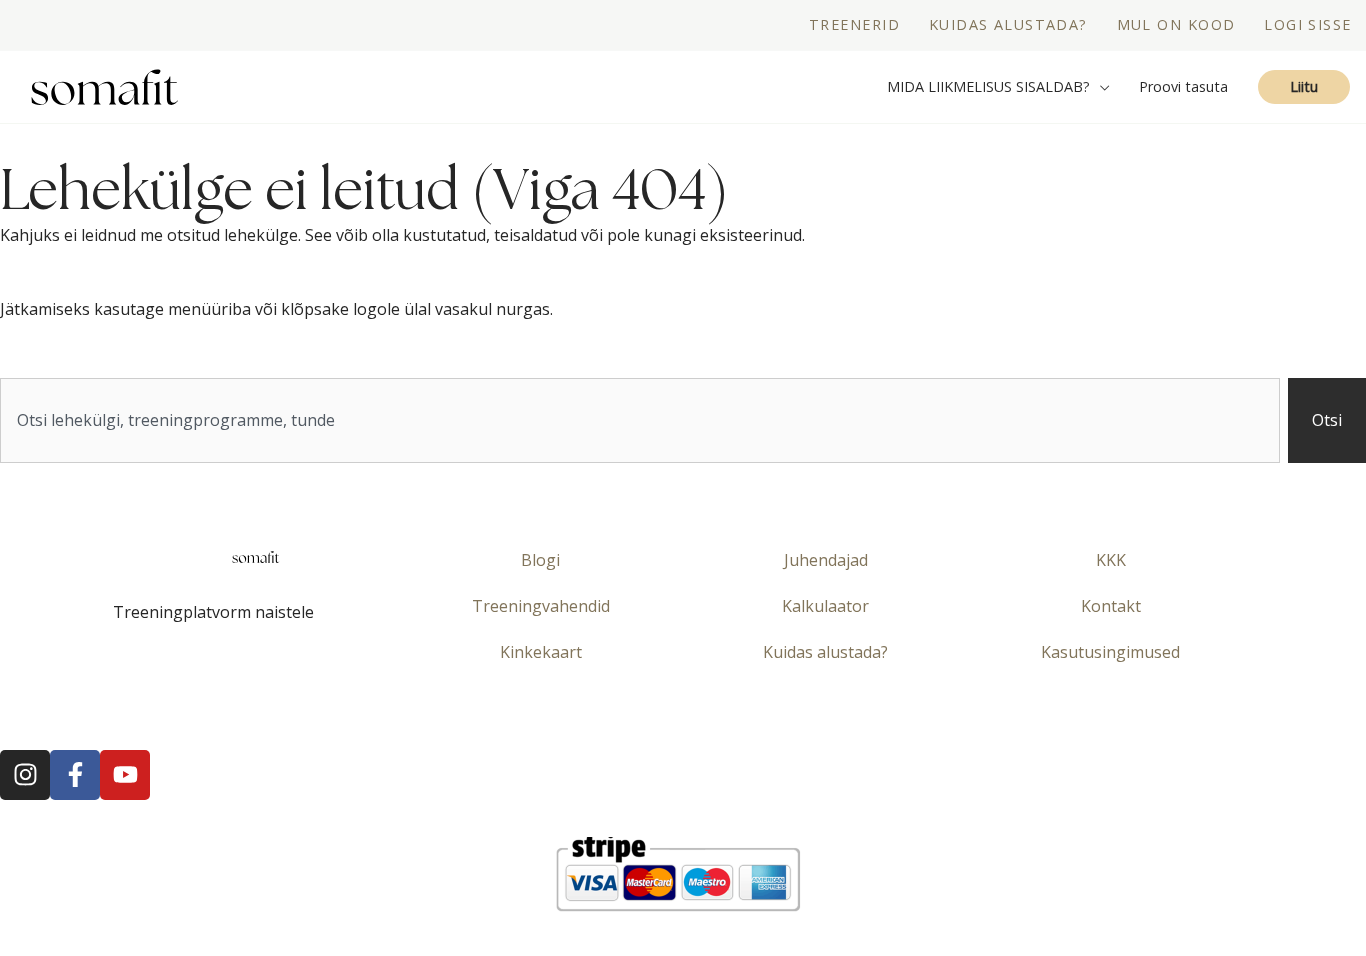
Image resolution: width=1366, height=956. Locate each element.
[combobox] (640, 420)
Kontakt (1111, 606)
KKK (1111, 560)
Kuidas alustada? (825, 652)
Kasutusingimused (1110, 652)
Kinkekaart (541, 652)
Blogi (540, 560)
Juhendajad (826, 560)
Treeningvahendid (541, 606)
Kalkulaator (825, 606)
